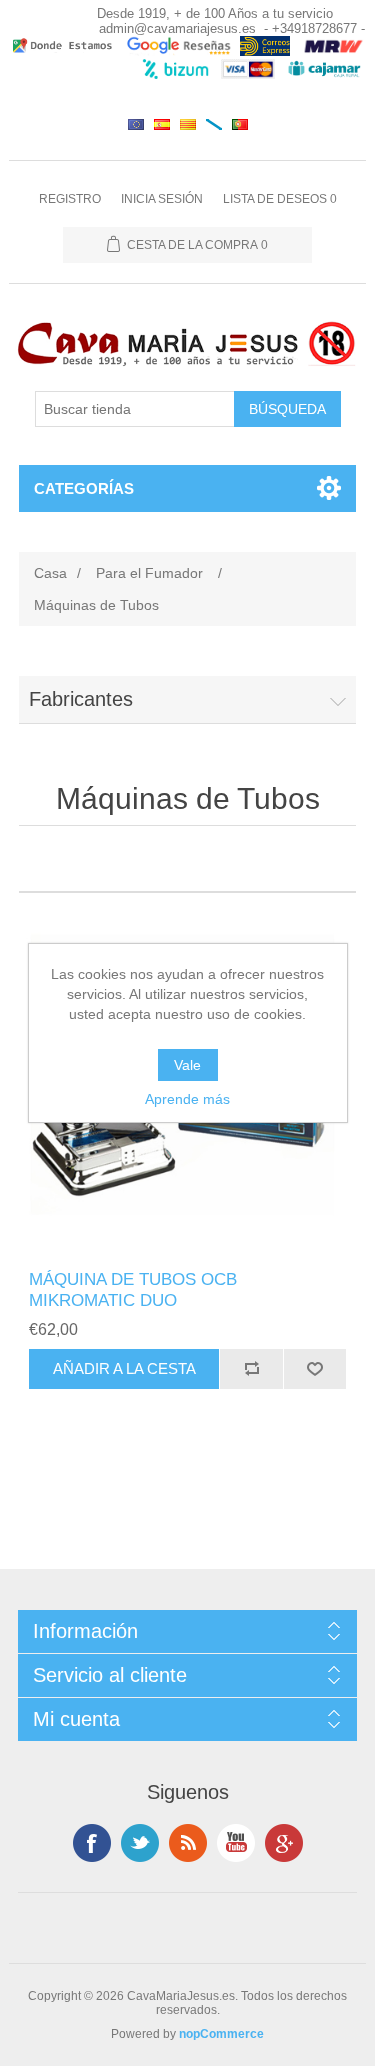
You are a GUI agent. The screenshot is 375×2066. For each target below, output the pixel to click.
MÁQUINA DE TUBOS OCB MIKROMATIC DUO (133, 1289)
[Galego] (214, 124)
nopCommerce (221, 2034)
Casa (50, 573)
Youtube (236, 1843)
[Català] (188, 124)
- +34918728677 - (314, 28)
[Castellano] (162, 124)
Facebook (92, 1843)
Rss (188, 1843)
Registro (70, 199)
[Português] (240, 124)
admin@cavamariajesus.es (177, 28)
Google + (284, 1843)
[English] (136, 124)
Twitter (140, 1843)
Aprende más (187, 1099)
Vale (187, 1065)
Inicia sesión (162, 199)
